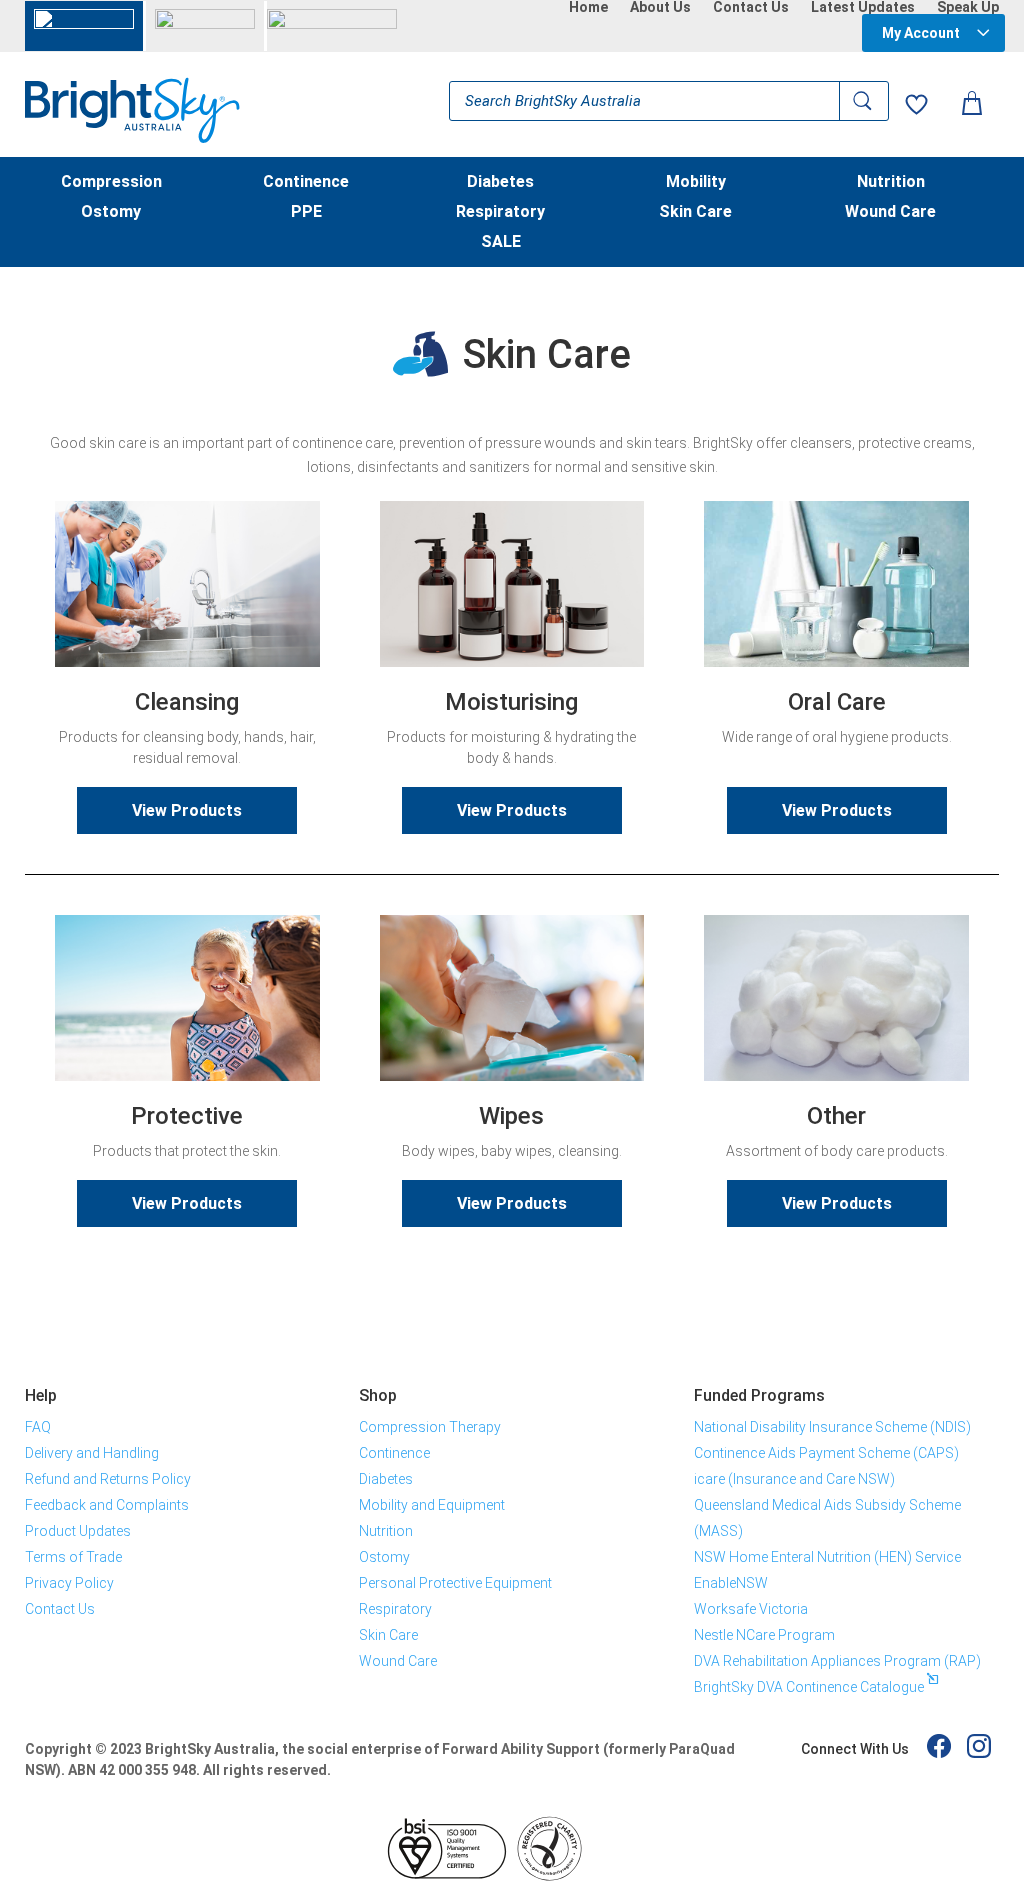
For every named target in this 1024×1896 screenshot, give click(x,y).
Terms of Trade (73, 1557)
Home (588, 7)
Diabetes (500, 183)
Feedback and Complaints (107, 1505)
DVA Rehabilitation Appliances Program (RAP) (837, 1661)
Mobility (696, 183)
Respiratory (500, 213)
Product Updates (78, 1531)
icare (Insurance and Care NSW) (794, 1479)
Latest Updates (863, 7)
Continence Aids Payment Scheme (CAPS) (826, 1453)
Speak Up (968, 7)
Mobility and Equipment (432, 1505)
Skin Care (695, 213)
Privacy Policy (69, 1583)
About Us (660, 7)
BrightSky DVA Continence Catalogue (809, 1687)
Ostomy (111, 213)
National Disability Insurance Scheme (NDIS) (832, 1427)
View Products (187, 810)
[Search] (864, 101)
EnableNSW (731, 1583)
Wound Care (890, 213)
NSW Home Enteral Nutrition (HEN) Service (827, 1557)
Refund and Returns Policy (108, 1479)
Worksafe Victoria (751, 1609)
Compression (111, 183)
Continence (306, 183)
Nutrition (891, 183)
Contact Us (751, 7)
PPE (306, 213)
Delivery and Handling (92, 1453)
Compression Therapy (430, 1427)
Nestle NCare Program (764, 1635)
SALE (501, 243)
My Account (921, 33)
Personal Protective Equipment (455, 1583)
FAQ (38, 1427)
